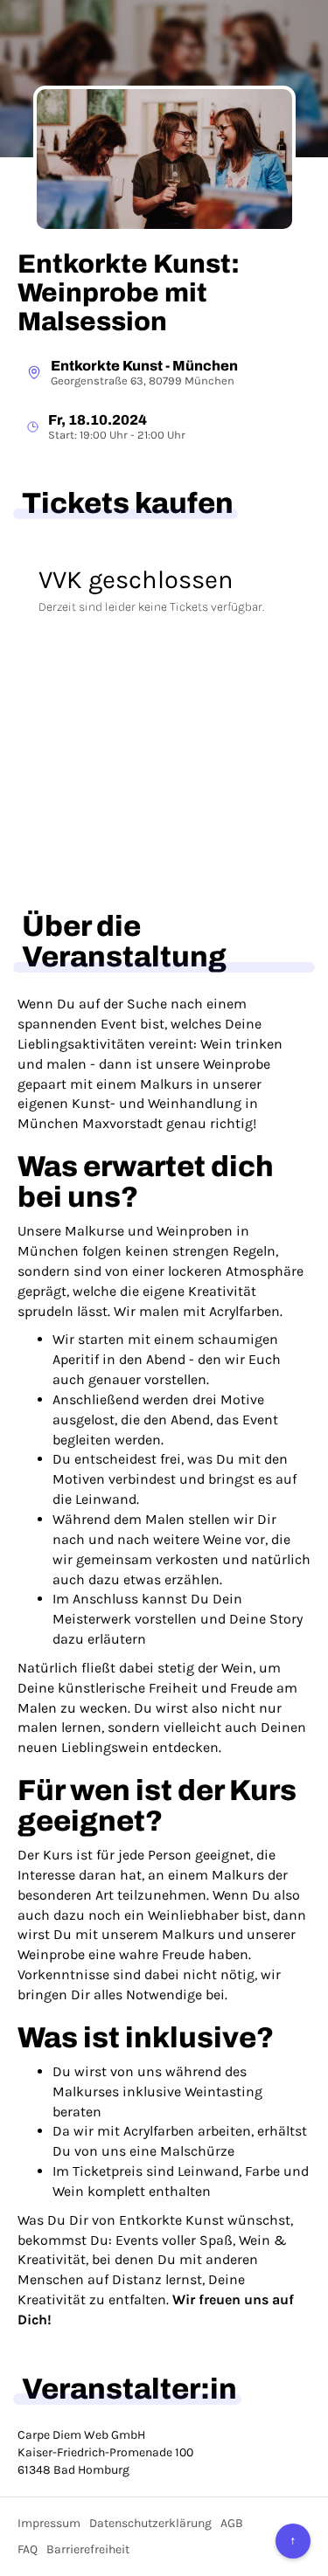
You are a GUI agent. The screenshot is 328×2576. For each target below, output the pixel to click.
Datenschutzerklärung (150, 2523)
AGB (232, 2523)
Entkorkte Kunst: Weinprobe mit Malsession (129, 293)
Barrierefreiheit (88, 2549)
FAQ (28, 2549)
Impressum (49, 2523)
